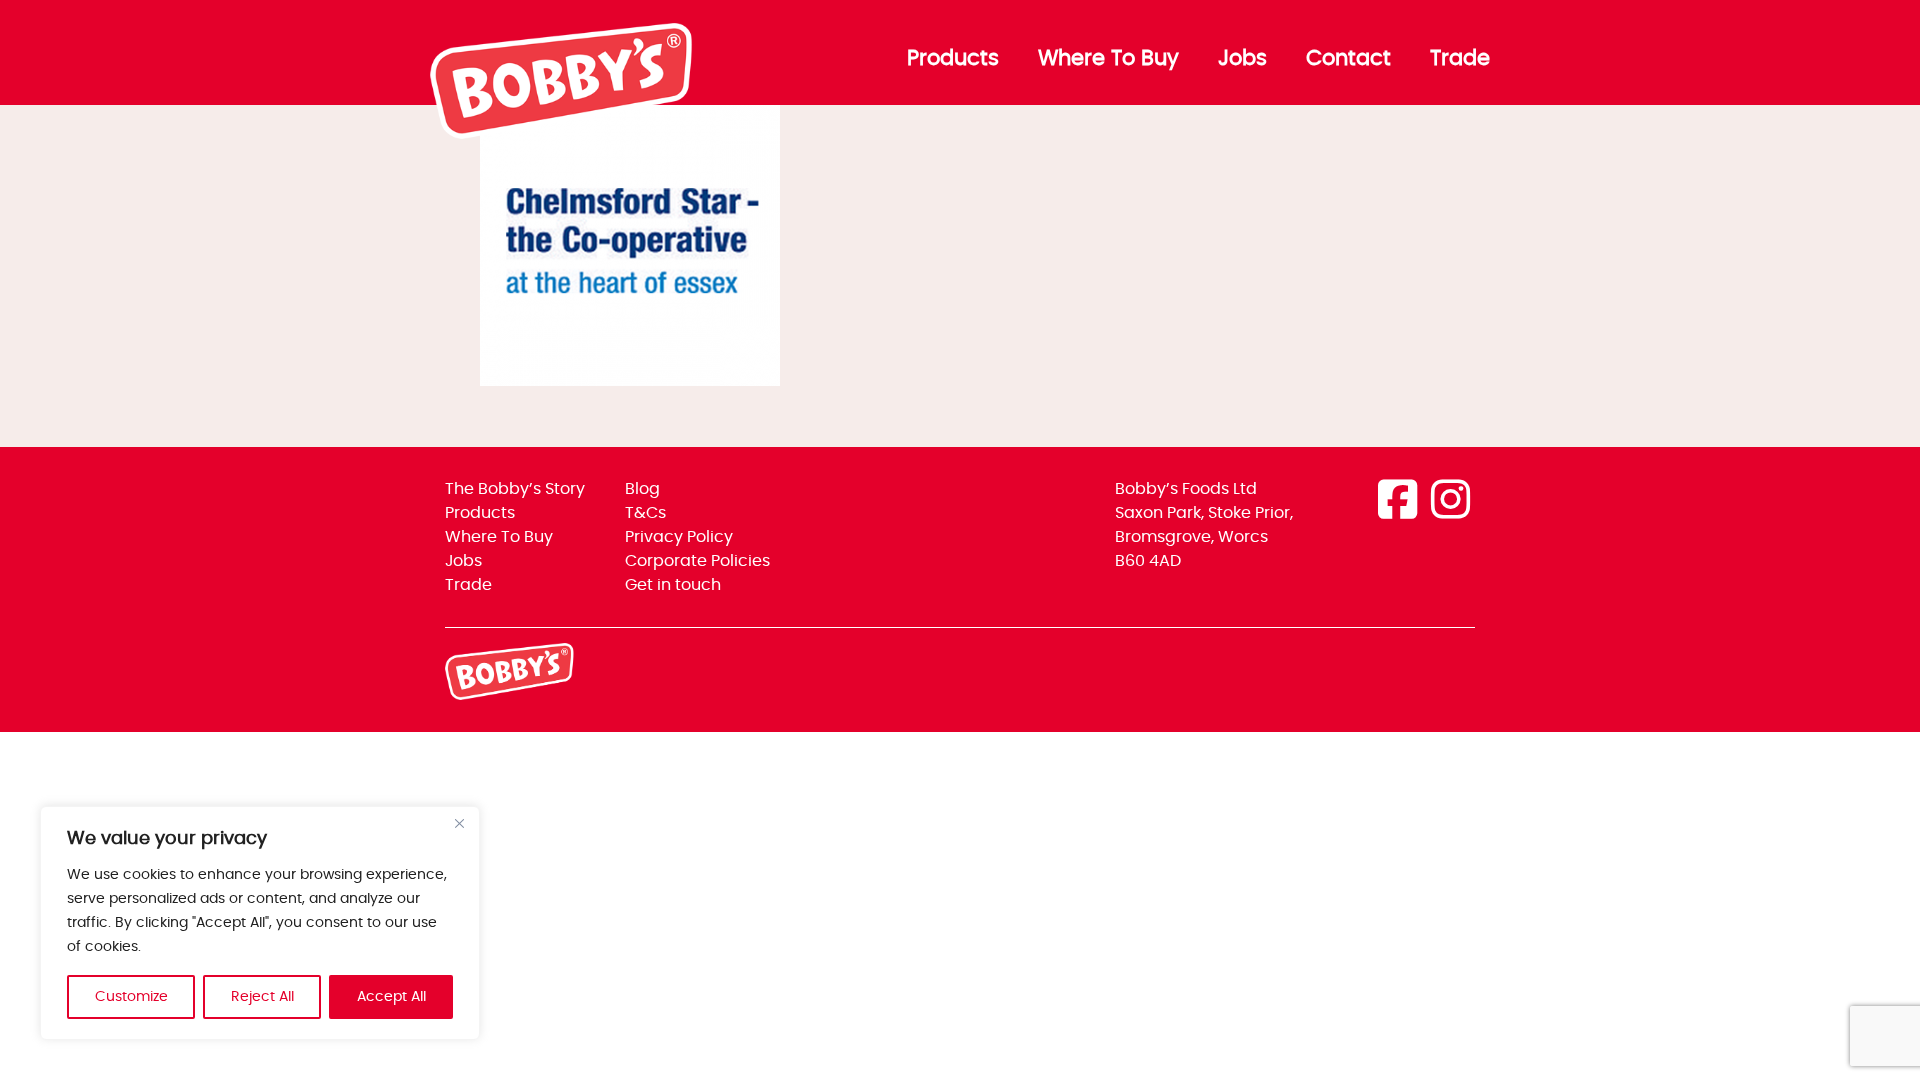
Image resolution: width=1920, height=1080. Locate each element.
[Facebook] (1397, 502)
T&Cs (645, 513)
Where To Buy (1108, 59)
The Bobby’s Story (515, 489)
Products (953, 59)
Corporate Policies (697, 561)
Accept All (391, 997)
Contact (1348, 59)
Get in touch (673, 585)
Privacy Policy (679, 537)
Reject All (262, 997)
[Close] (459, 823)
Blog (642, 489)
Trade (1460, 59)
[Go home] (562, 134)
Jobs (1242, 59)
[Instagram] (1450, 502)
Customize (131, 997)
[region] (260, 923)
